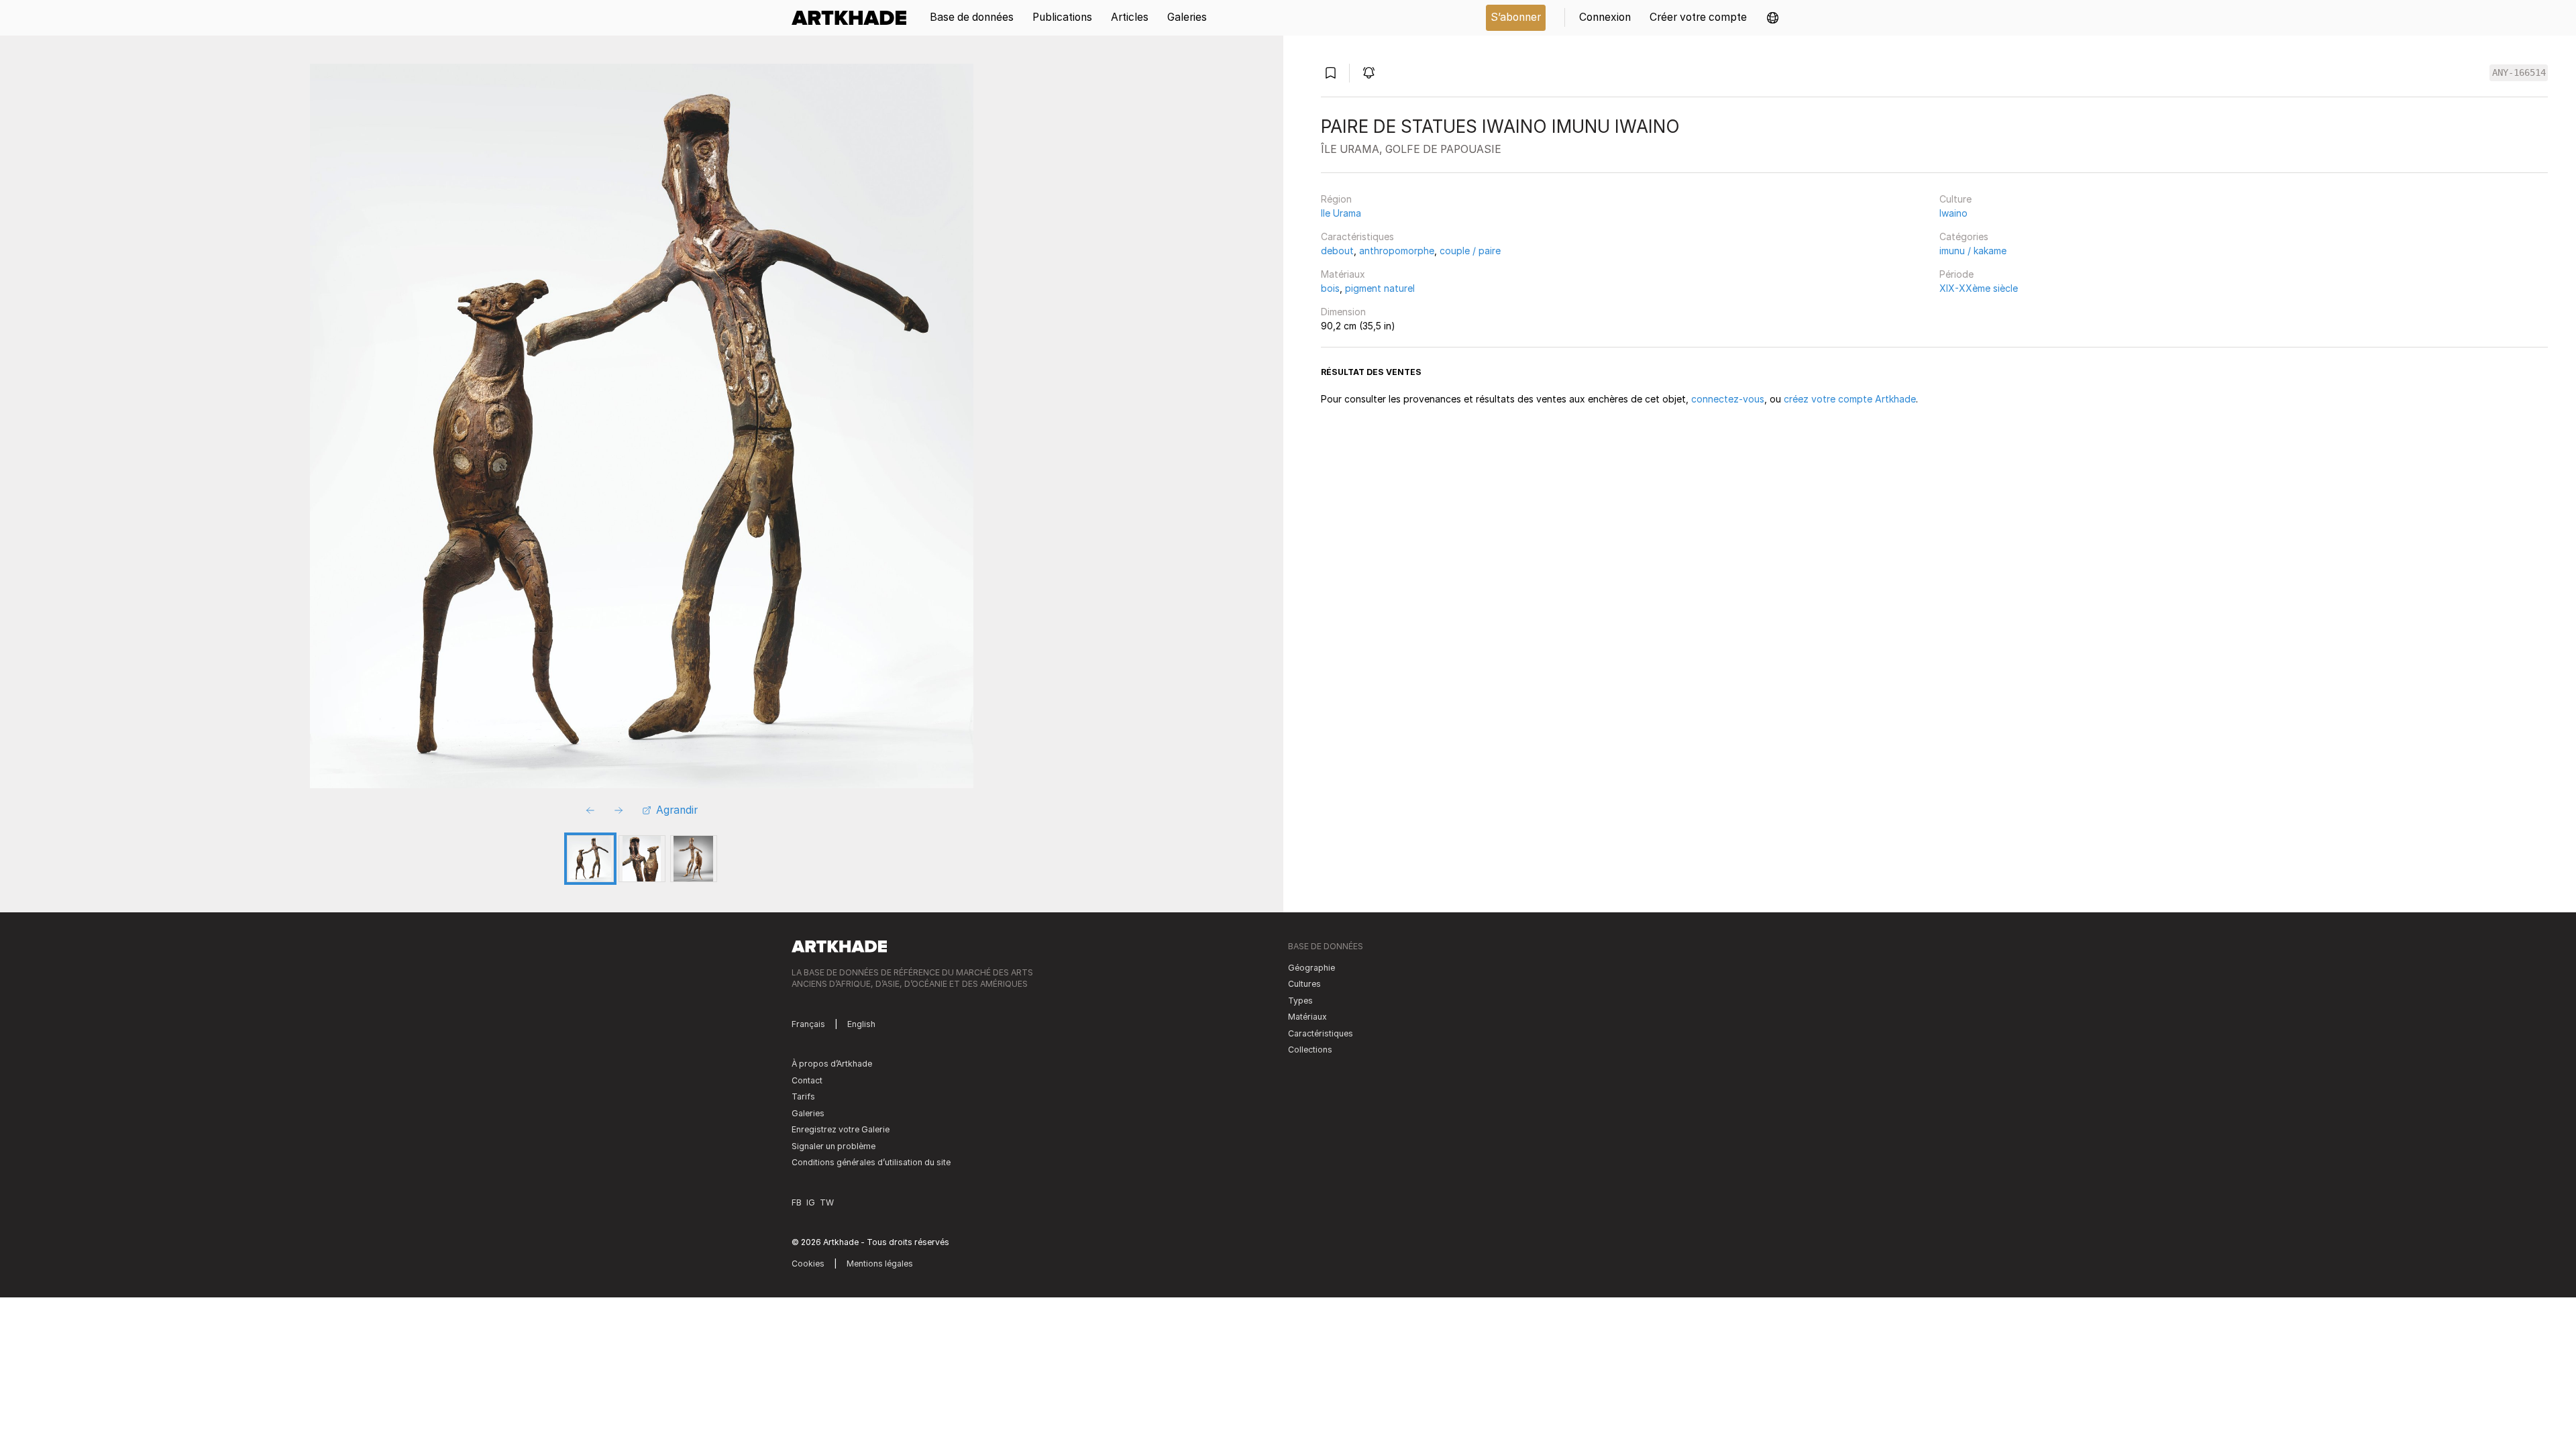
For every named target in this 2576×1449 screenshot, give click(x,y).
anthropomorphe (1397, 251)
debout (1337, 251)
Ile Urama (1341, 213)
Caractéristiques (1357, 236)
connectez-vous (1728, 399)
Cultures (1304, 984)
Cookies (808, 1264)
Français (808, 1024)
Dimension (1343, 312)
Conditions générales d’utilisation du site (871, 1162)
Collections (1310, 1050)
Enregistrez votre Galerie (841, 1129)
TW (827, 1202)
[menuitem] (854, 18)
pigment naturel (1380, 288)
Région (1336, 199)
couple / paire (1470, 251)
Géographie (1311, 968)
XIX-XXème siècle (1979, 288)
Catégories (1964, 236)
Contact (807, 1080)
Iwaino (1953, 213)
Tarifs (803, 1096)
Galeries (808, 1113)
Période (1956, 274)
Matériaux (1343, 274)
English (861, 1024)
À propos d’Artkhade (832, 1064)
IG (811, 1202)
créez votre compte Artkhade (1850, 399)
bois (1330, 288)
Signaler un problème (834, 1146)
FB (797, 1202)
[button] (1773, 18)
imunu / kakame (1973, 251)
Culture (1955, 199)
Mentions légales (880, 1264)
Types (1300, 1001)
